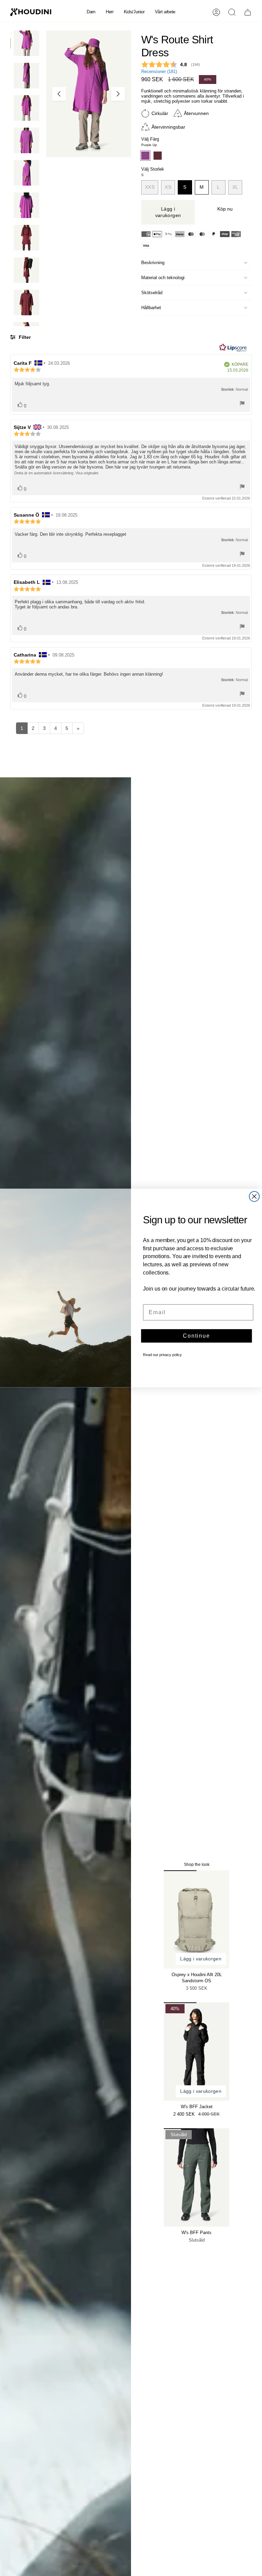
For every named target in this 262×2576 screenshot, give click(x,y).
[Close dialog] (254, 1197)
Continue (196, 1336)
